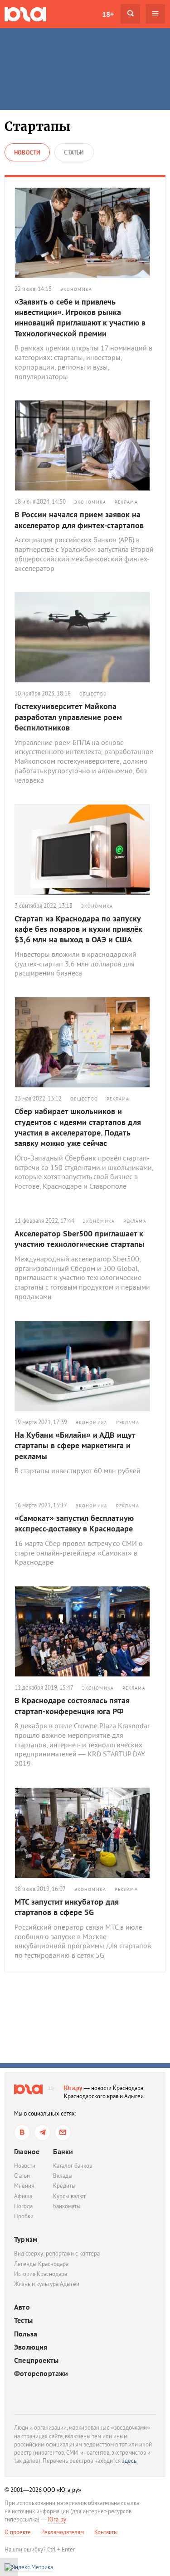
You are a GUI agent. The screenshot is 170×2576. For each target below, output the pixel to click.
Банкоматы (67, 2206)
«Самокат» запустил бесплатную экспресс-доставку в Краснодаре (74, 1523)
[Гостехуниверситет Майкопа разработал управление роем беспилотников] (85, 637)
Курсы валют (69, 2196)
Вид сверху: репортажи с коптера (57, 2253)
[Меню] (155, 14)
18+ (108, 14)
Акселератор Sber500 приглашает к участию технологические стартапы (80, 1239)
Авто (22, 2307)
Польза (26, 2334)
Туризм (26, 2239)
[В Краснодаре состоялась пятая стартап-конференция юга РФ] (85, 1631)
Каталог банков (73, 2166)
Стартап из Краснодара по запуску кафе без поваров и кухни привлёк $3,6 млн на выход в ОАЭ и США (78, 929)
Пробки (24, 2216)
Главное (27, 2151)
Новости (25, 2166)
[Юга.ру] (25, 14)
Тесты (23, 2320)
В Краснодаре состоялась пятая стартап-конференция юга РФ (72, 1706)
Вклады (63, 2176)
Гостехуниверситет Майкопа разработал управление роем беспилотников (68, 717)
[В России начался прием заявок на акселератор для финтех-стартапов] (85, 445)
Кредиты (64, 2186)
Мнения (24, 2186)
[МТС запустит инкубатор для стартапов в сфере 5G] (85, 1833)
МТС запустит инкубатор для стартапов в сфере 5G (67, 1907)
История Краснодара (41, 2274)
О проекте (18, 2532)
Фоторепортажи (41, 2373)
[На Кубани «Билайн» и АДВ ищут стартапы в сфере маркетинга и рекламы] (85, 1366)
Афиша (23, 2196)
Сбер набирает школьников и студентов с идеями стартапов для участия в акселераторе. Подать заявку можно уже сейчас (78, 1127)
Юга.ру (73, 2088)
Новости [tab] (27, 153)
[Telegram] (42, 2133)
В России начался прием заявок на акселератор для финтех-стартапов (79, 520)
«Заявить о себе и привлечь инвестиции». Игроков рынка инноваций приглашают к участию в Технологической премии (80, 318)
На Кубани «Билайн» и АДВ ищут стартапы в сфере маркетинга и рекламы (75, 1446)
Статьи (22, 2176)
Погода (23, 2206)
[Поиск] (130, 14)
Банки (63, 2151)
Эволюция (31, 2347)
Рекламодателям (63, 2532)
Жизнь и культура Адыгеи (47, 2284)
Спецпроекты (36, 2360)
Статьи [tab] (74, 153)
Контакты (106, 2532)
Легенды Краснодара (41, 2264)
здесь (129, 2461)
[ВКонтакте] (22, 2133)
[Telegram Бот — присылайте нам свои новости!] (63, 2133)
